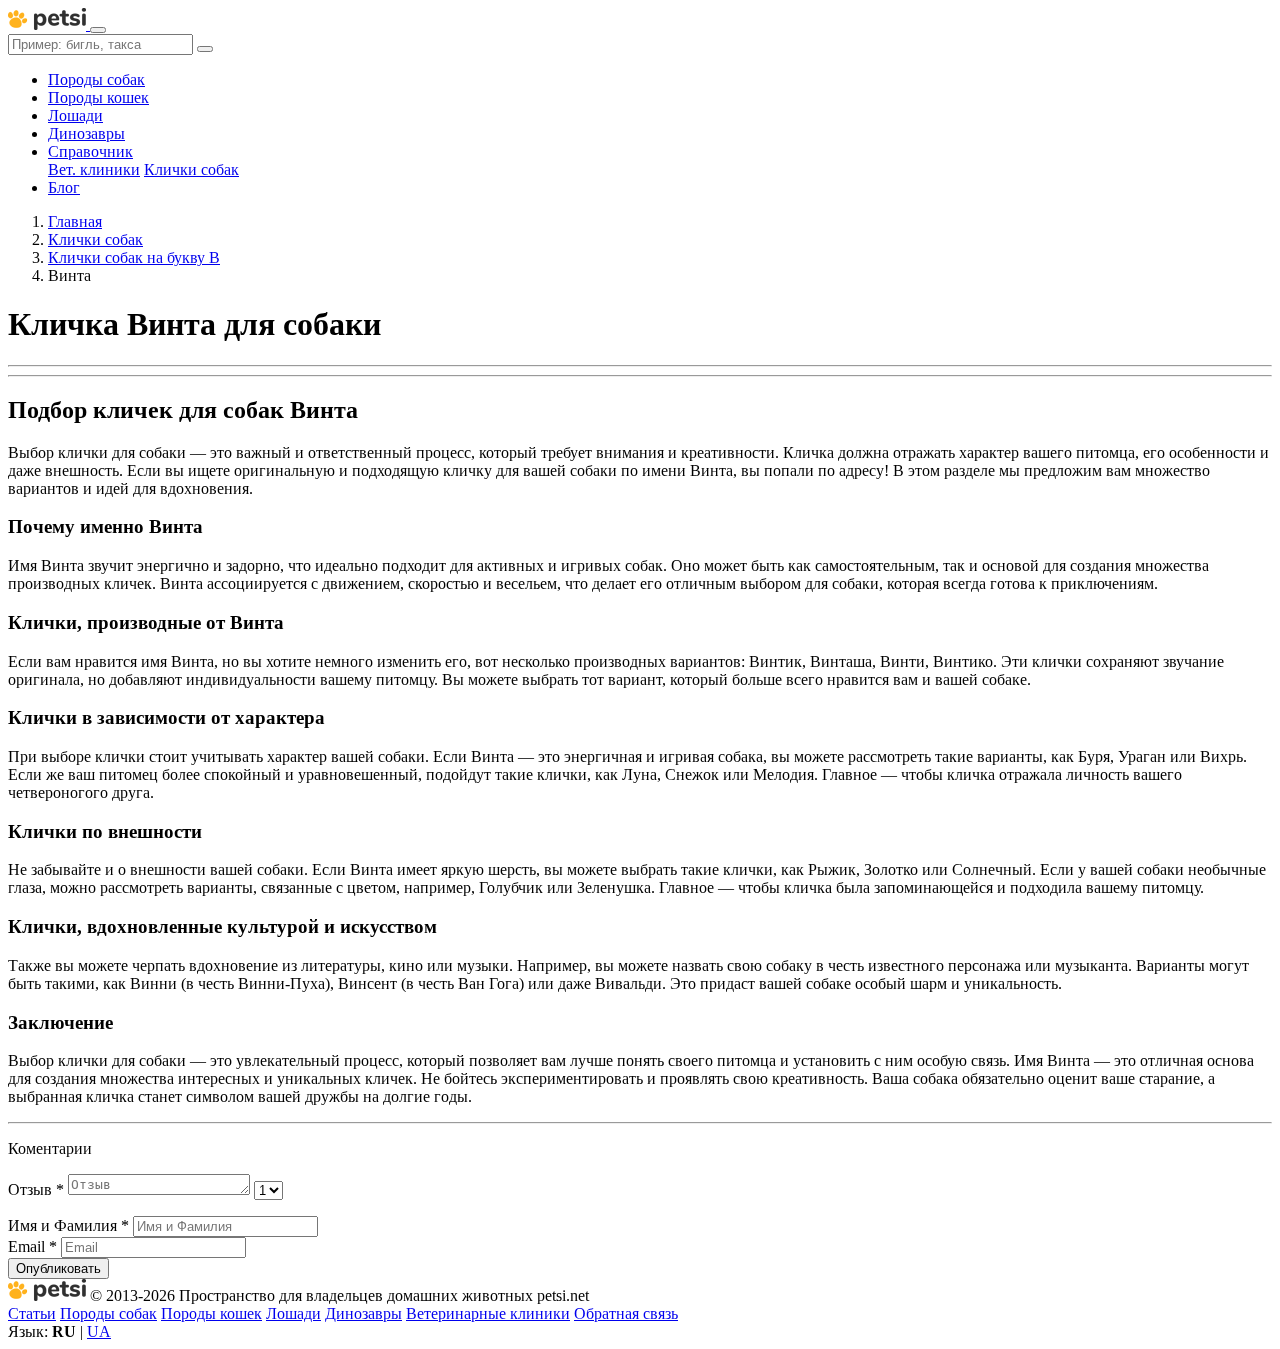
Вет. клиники (94, 169)
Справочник (90, 151)
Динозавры (86, 133)
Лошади (75, 115)
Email (32, 1246)
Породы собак (96, 79)
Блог (64, 187)
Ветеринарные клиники (488, 1313)
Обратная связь (626, 1313)
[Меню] (98, 30)
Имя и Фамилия (68, 1225)
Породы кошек (98, 97)
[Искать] (205, 49)
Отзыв (36, 1189)
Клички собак (191, 169)
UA (99, 1331)
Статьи (32, 1313)
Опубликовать (58, 1268)
